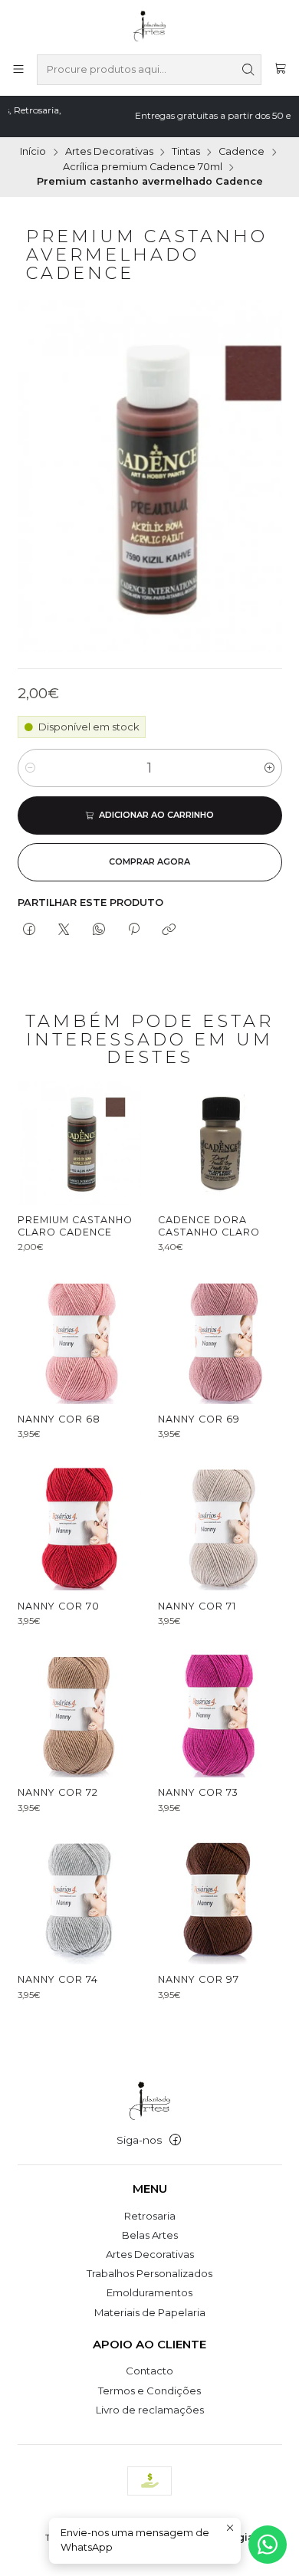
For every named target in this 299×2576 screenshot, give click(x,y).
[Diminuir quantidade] (30, 768)
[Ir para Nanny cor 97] (220, 1903)
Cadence (242, 152)
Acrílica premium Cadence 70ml (143, 167)
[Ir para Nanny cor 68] (79, 1342)
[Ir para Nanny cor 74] (79, 1903)
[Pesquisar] (248, 70)
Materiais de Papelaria (150, 2312)
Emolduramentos (149, 2292)
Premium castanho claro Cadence (75, 1226)
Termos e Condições (149, 2391)
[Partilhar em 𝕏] (64, 930)
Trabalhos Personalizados (149, 2273)
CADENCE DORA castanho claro (209, 1226)
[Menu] (18, 70)
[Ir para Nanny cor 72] (79, 1716)
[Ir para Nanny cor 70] (79, 1529)
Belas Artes (150, 2235)
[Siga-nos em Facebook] (175, 2140)
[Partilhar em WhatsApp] (99, 930)
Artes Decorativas (109, 152)
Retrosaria (150, 2216)
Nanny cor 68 (59, 1419)
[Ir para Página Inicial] (150, 26)
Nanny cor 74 (58, 1979)
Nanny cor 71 (197, 1606)
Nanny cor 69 (199, 1419)
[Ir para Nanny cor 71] (220, 1529)
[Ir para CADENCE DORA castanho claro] (220, 1143)
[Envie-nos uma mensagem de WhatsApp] (268, 2545)
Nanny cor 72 (58, 1792)
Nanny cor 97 (199, 1979)
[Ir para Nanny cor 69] (220, 1342)
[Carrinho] (280, 70)
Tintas (186, 152)
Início (33, 152)
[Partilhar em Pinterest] (133, 930)
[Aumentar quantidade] (269, 768)
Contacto (149, 2371)
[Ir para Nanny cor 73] (220, 1716)
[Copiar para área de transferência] (169, 930)
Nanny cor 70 (59, 1606)
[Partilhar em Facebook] (30, 930)
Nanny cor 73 (198, 1792)
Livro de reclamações (150, 2410)
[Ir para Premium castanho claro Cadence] (79, 1143)
